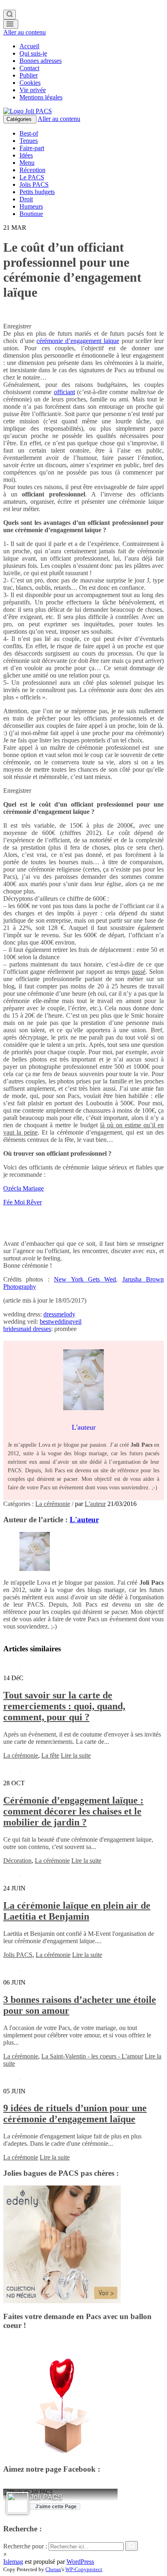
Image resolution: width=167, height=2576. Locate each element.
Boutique (31, 214)
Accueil (29, 46)
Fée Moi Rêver (22, 1202)
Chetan (53, 2569)
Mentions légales (41, 97)
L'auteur (95, 1504)
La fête (50, 1755)
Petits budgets (37, 192)
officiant (64, 392)
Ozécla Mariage (24, 1188)
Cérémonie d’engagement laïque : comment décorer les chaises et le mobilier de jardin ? (73, 1811)
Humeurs (31, 206)
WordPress (80, 2562)
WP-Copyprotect (84, 2569)
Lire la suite (76, 1755)
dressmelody (59, 1314)
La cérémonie (53, 1504)
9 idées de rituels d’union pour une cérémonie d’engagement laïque (75, 2113)
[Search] (10, 15)
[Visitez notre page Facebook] (17, 2503)
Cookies (30, 83)
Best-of (29, 133)
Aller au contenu (25, 32)
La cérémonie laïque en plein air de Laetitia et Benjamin (77, 1911)
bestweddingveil (61, 1321)
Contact (29, 68)
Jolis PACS (34, 184)
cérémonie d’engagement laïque (78, 341)
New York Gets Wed (85, 1279)
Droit (26, 199)
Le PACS (32, 177)
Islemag (13, 2562)
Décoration (17, 1861)
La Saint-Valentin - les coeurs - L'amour (92, 2056)
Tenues (29, 141)
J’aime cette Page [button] (56, 2507)
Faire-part (32, 148)
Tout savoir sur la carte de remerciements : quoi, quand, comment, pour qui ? (64, 1706)
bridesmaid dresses (27, 1329)
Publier (29, 75)
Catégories (20, 119)
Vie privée (33, 90)
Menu (27, 163)
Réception (32, 170)
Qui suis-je (33, 53)
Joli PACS (46, 2497)
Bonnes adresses (41, 61)
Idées (26, 155)
